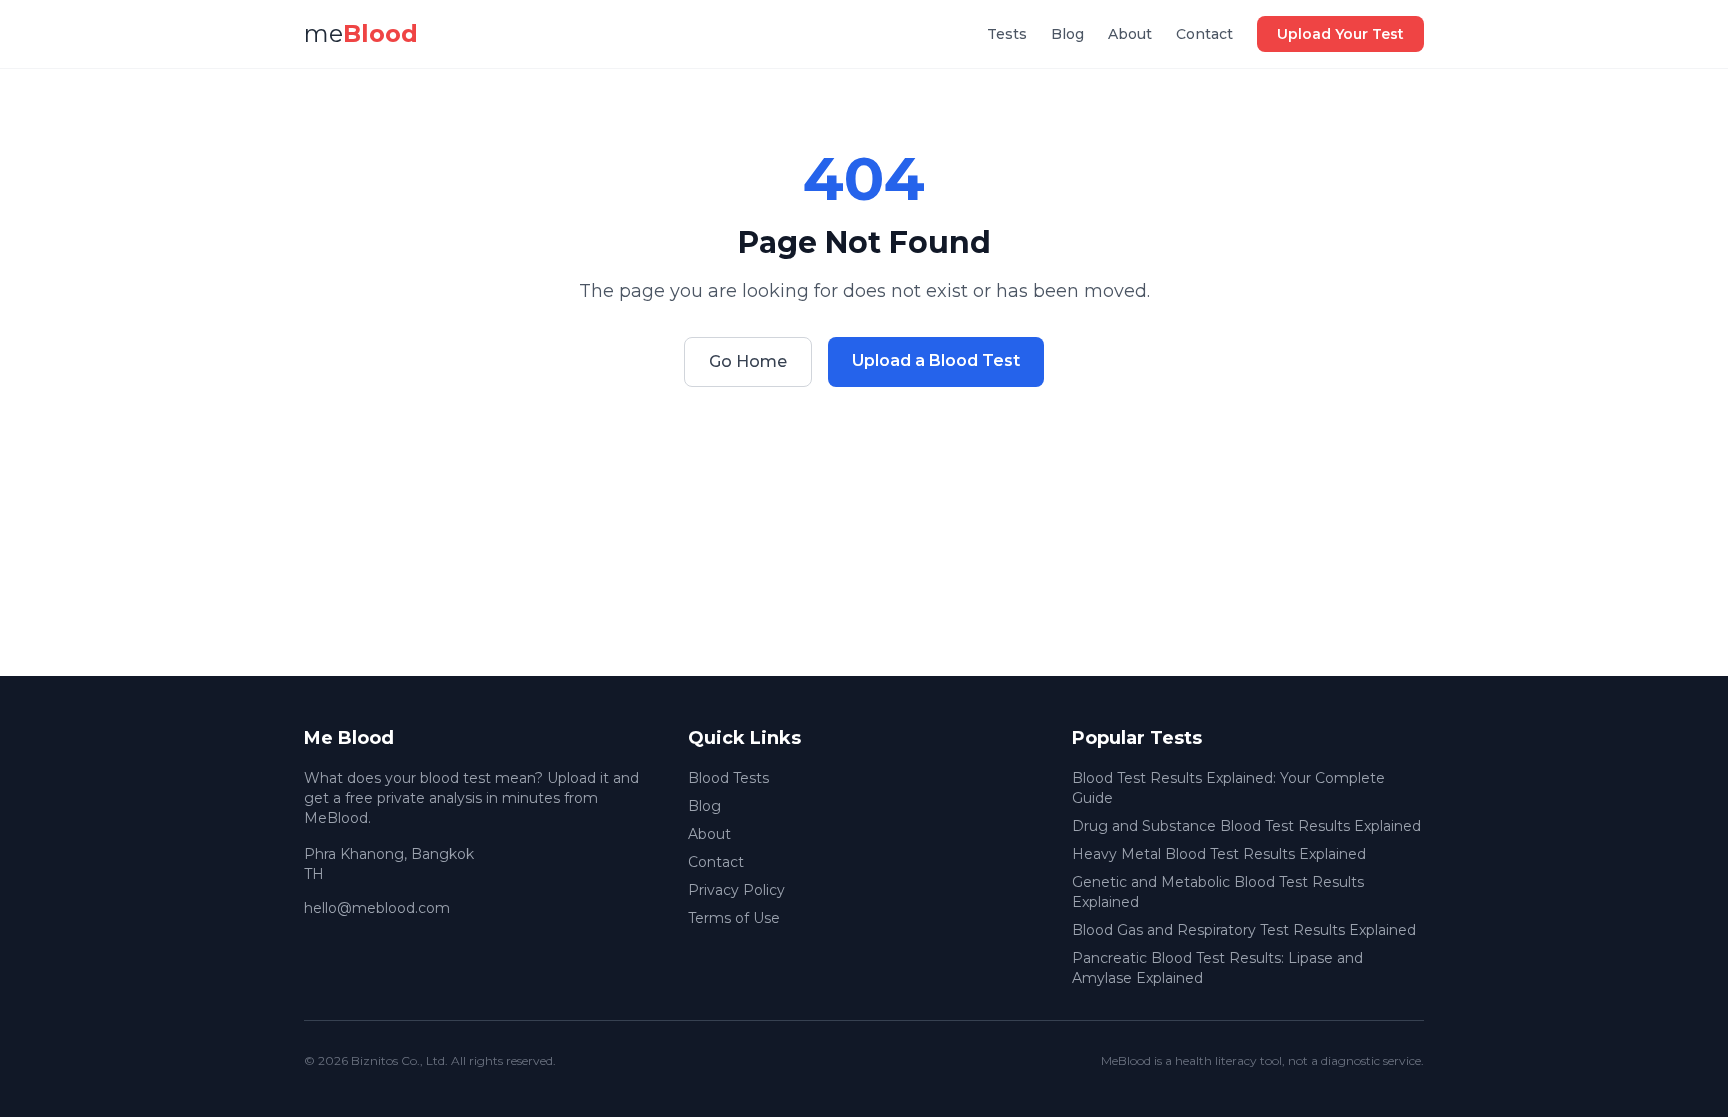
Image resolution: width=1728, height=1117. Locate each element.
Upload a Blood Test (936, 360)
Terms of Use (734, 918)
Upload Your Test (1340, 34)
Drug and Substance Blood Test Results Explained (1246, 826)
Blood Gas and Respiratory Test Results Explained (1244, 930)
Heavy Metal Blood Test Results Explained (1219, 854)
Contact (1204, 34)
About (1130, 34)
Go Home (748, 361)
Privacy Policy (736, 890)
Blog (1067, 34)
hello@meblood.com (377, 908)
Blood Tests (728, 778)
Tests (1007, 34)
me (361, 33)
